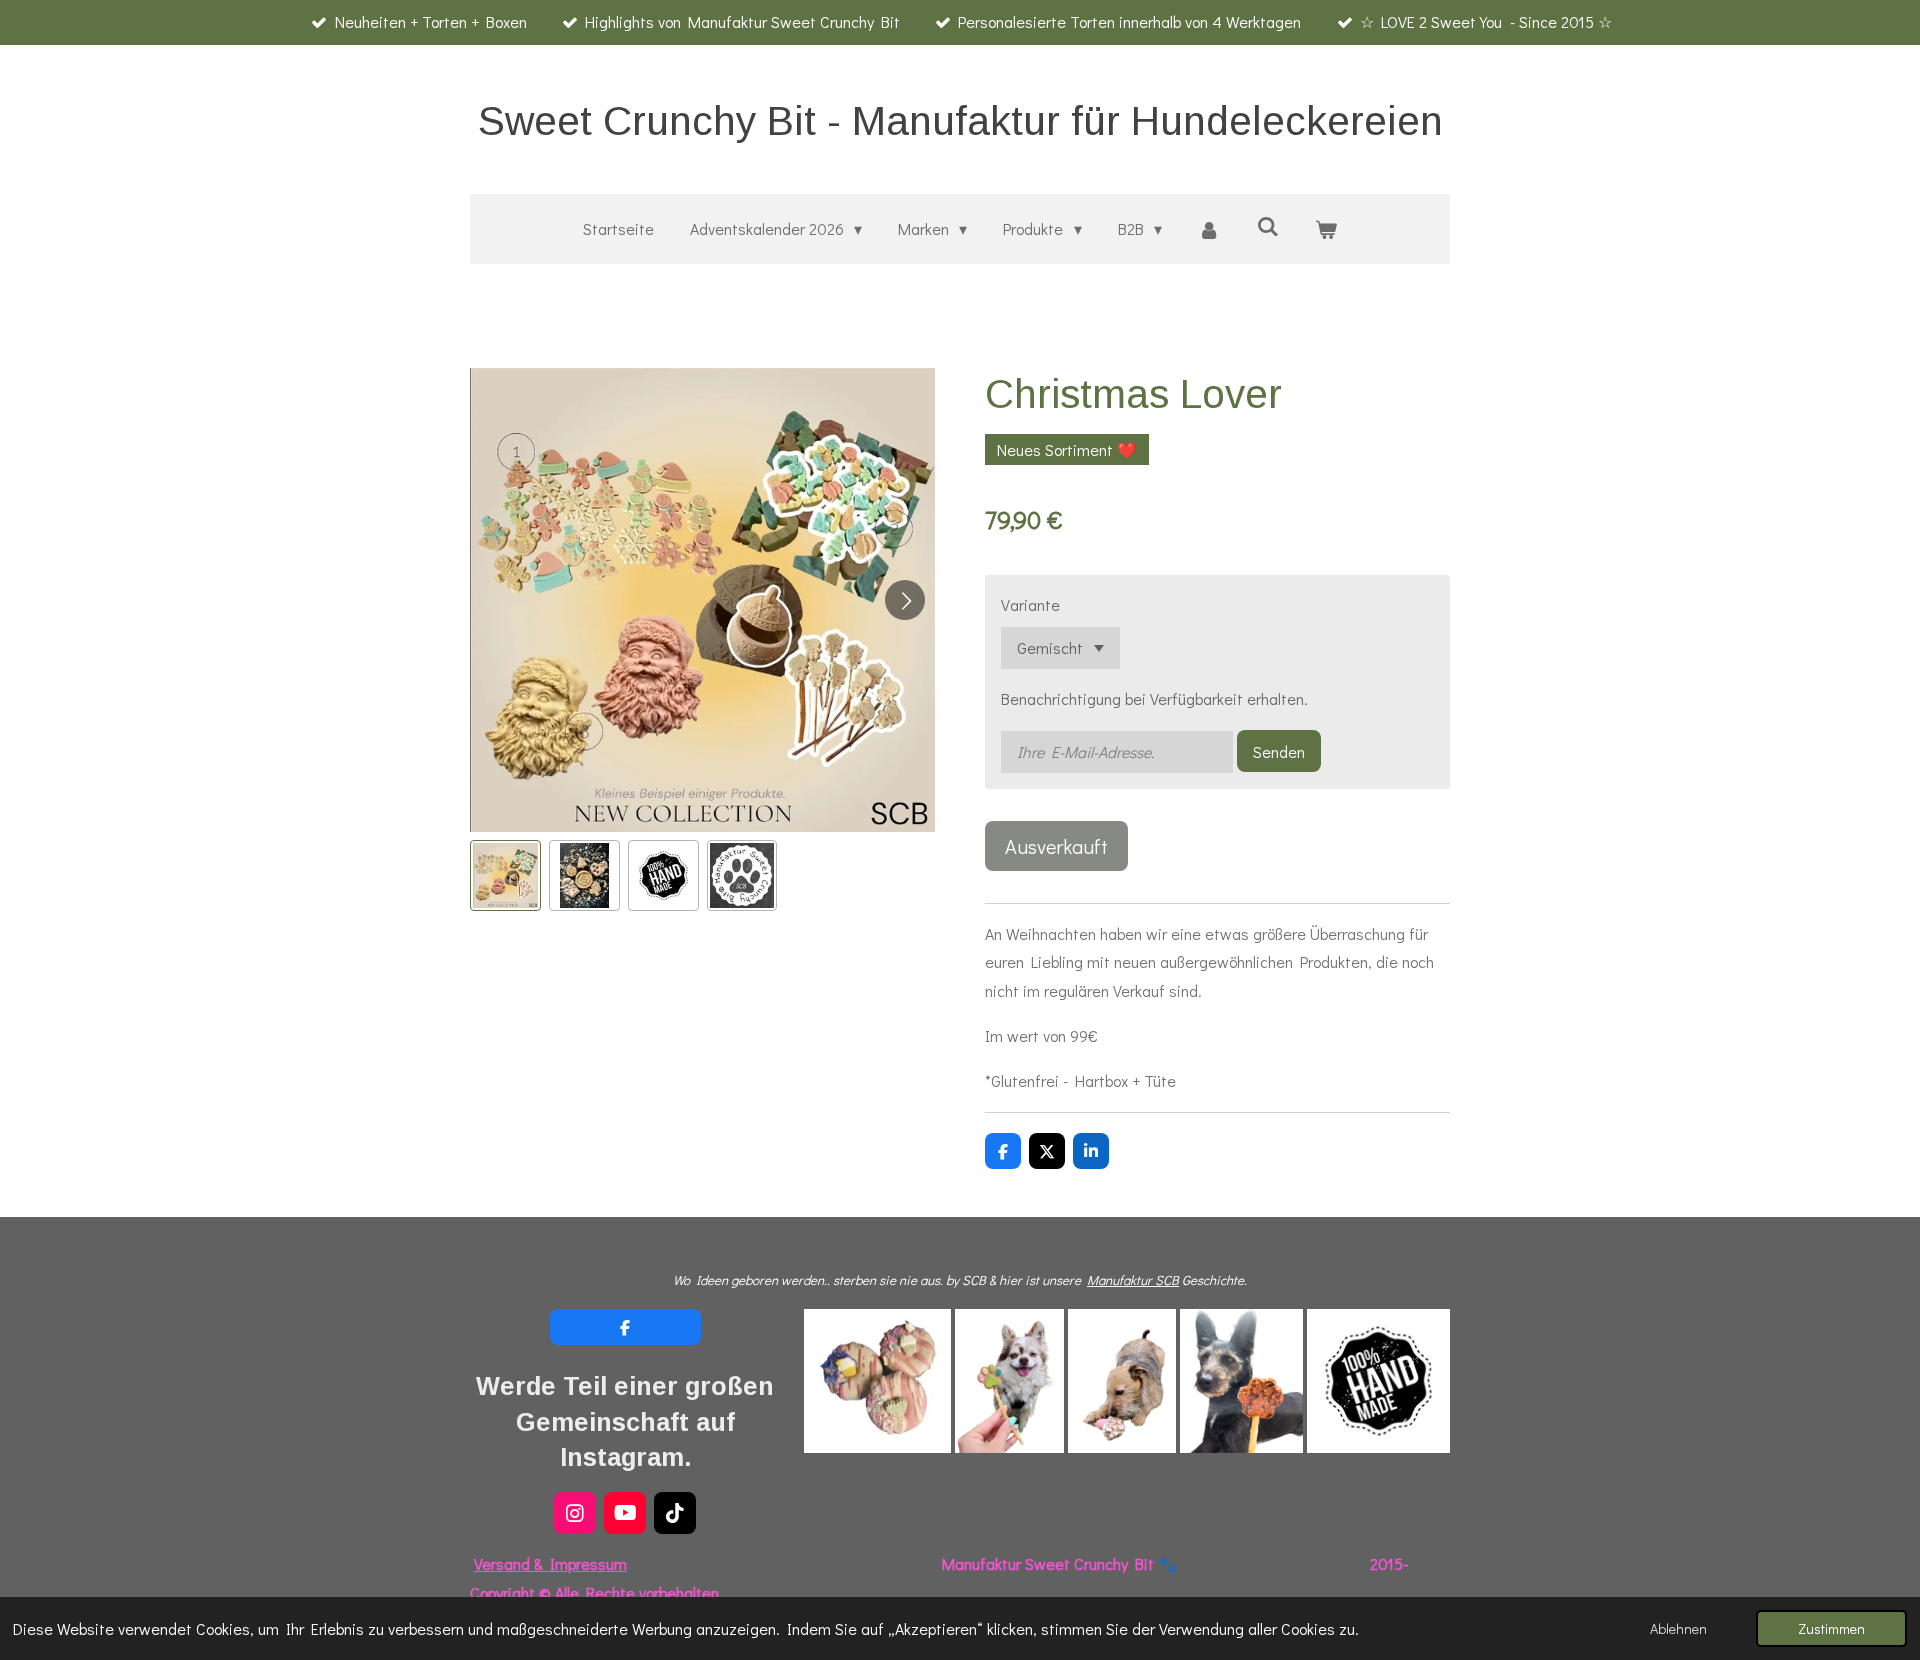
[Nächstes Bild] (905, 600)
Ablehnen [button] (1678, 1628)
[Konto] (1209, 229)
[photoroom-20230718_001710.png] (1009, 1380)
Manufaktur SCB (1133, 1280)
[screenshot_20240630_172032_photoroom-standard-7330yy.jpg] (877, 1380)
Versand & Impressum (550, 1563)
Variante (1030, 604)
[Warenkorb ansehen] (1326, 229)
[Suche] (1268, 225)
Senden (1279, 751)
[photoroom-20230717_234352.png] (1241, 1380)
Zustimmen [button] (1831, 1628)
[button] (505, 875)
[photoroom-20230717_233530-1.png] (1122, 1380)
